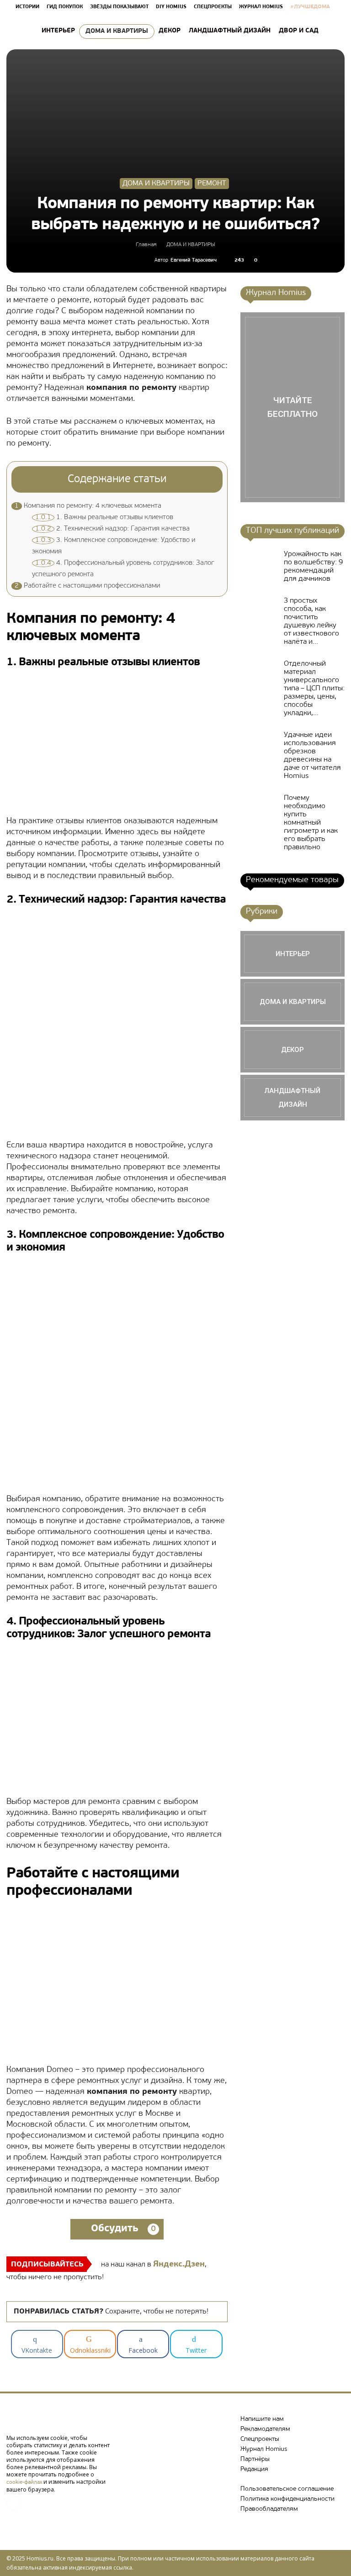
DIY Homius (171, 7)
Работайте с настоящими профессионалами (87, 586)
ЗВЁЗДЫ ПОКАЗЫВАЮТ (119, 7)
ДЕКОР (170, 31)
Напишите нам (262, 2419)
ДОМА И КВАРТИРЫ (117, 31)
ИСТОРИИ (27, 7)
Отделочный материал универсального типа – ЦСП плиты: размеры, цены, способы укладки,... (314, 689)
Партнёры (255, 2459)
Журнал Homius (264, 2449)
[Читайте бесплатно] (292, 407)
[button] (334, 31)
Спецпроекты (260, 2439)
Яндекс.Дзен (179, 2265)
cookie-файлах (24, 2482)
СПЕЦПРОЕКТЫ (213, 7)
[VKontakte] (14, 2503)
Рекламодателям (265, 2429)
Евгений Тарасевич (194, 260)
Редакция (254, 2469)
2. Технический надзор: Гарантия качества (112, 529)
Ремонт (212, 184)
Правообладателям (269, 2509)
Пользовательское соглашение (287, 2489)
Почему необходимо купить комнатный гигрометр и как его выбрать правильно (311, 823)
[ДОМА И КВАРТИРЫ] (292, 1002)
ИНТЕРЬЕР (58, 31)
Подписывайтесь (47, 2265)
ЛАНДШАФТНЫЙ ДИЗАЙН (230, 31)
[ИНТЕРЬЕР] (292, 954)
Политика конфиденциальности (287, 2499)
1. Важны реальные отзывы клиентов (104, 518)
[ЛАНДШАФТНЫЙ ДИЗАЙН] (292, 1098)
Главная (146, 245)
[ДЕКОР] (292, 1050)
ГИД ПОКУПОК (65, 7)
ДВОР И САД (299, 31)
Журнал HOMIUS (261, 7)
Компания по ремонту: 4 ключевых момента (88, 506)
